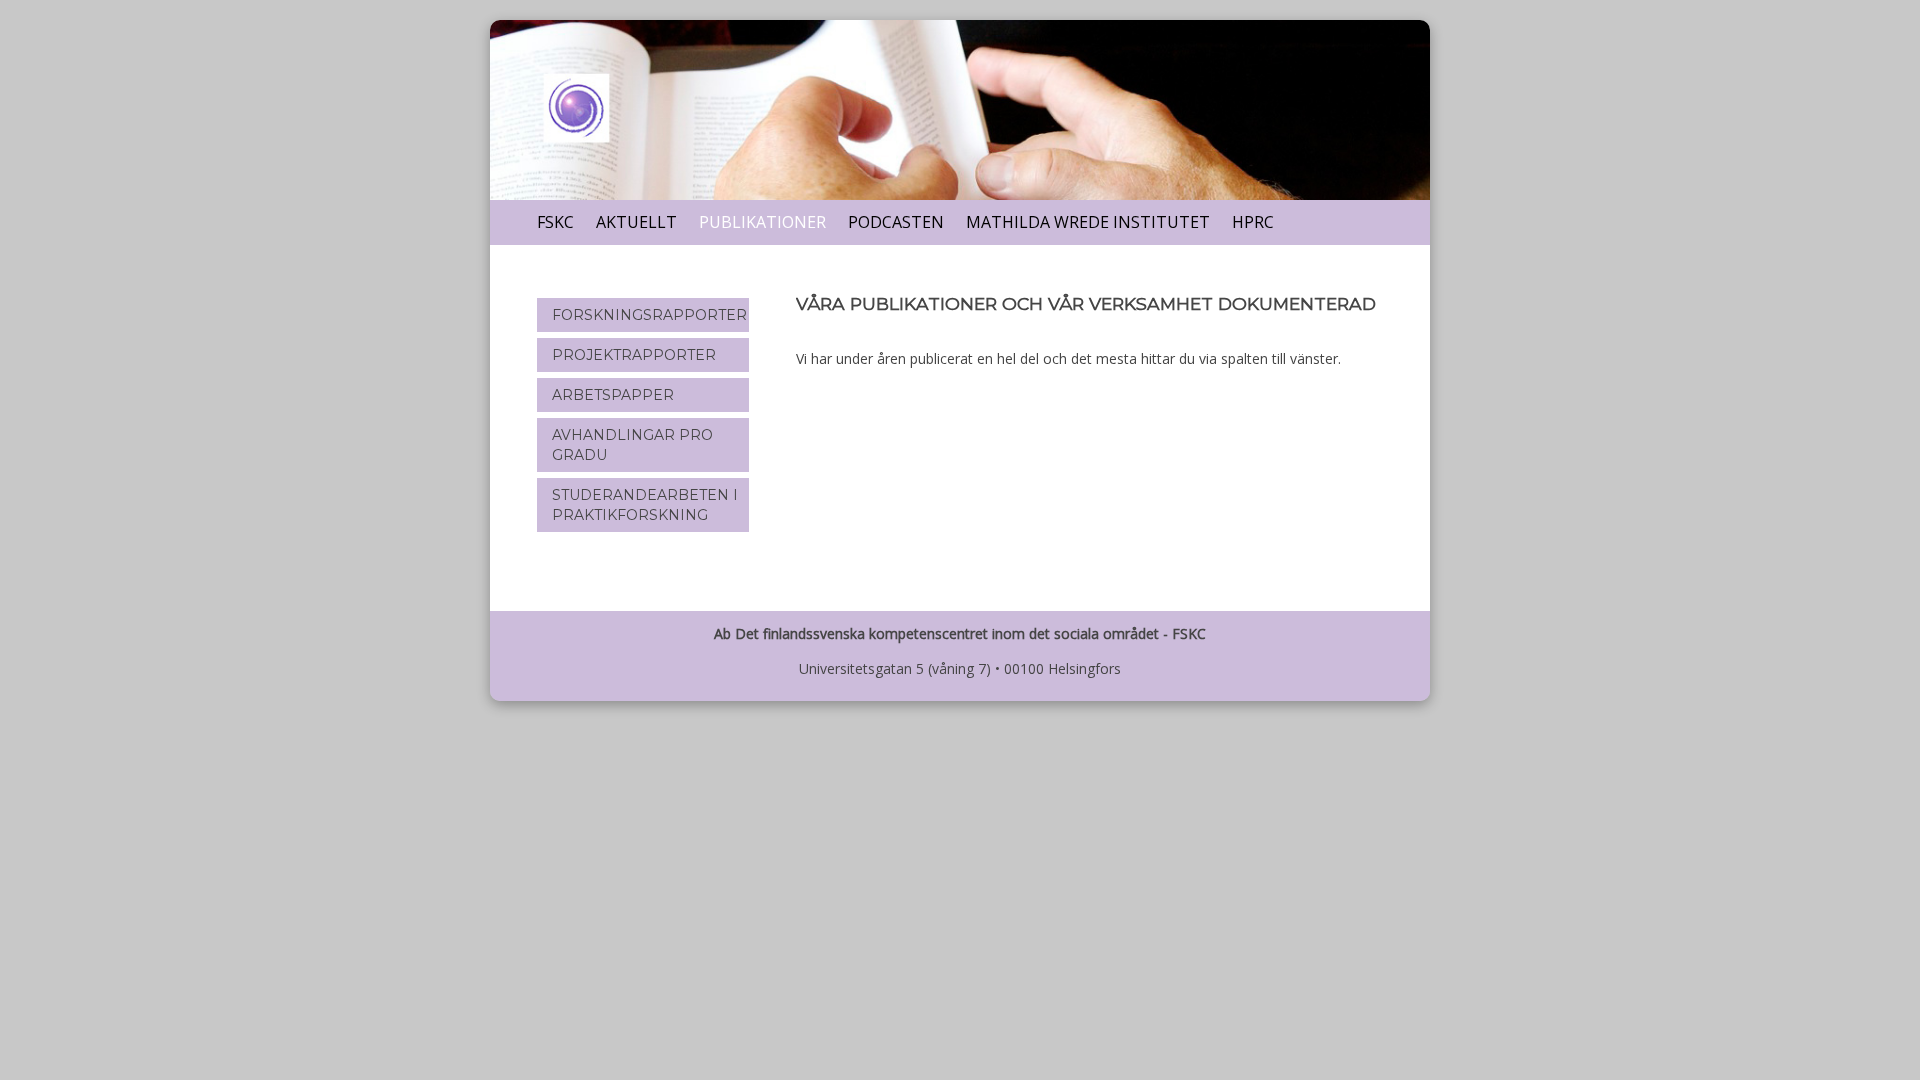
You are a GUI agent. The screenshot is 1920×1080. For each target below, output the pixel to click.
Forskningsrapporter (649, 315)
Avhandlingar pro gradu (632, 445)
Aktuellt (636, 222)
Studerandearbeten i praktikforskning (645, 505)
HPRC (1253, 222)
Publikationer (762, 222)
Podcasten (896, 222)
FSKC (555, 222)
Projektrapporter (634, 355)
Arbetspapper (613, 395)
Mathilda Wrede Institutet (1088, 222)
